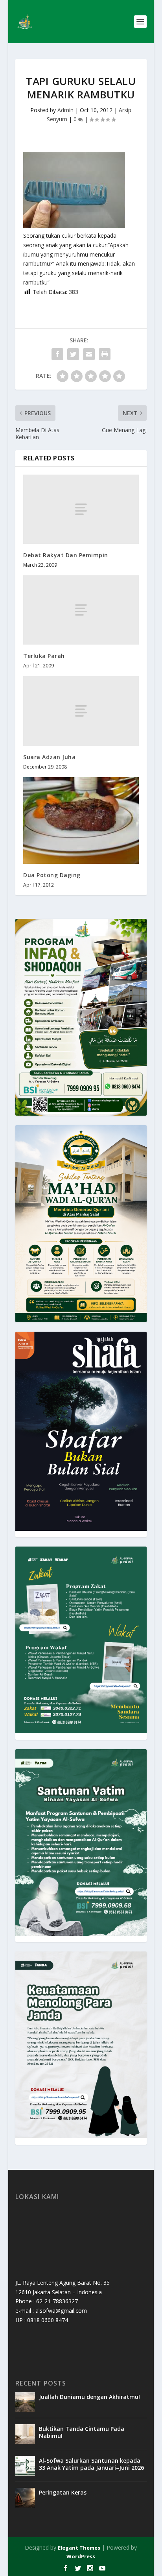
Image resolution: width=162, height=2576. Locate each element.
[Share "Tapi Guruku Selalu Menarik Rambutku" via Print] (105, 354)
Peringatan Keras (63, 2492)
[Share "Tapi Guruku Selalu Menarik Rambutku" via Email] (89, 354)
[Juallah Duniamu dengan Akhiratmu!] (25, 2402)
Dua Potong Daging (52, 875)
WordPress (81, 2556)
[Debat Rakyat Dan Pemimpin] (81, 509)
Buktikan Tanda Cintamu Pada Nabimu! (82, 2432)
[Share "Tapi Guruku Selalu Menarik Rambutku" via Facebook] (57, 354)
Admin (65, 110)
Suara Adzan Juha (49, 757)
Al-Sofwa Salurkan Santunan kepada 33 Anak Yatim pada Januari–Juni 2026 (91, 2464)
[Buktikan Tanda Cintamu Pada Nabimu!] (25, 2434)
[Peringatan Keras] (25, 2498)
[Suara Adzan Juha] (81, 711)
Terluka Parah (44, 656)
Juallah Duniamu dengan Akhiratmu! (89, 2397)
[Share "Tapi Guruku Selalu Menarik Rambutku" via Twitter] (73, 354)
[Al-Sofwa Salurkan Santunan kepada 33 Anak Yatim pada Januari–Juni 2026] (25, 2466)
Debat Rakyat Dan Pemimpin (66, 555)
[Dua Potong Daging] (81, 820)
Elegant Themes (79, 2548)
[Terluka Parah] (81, 610)
